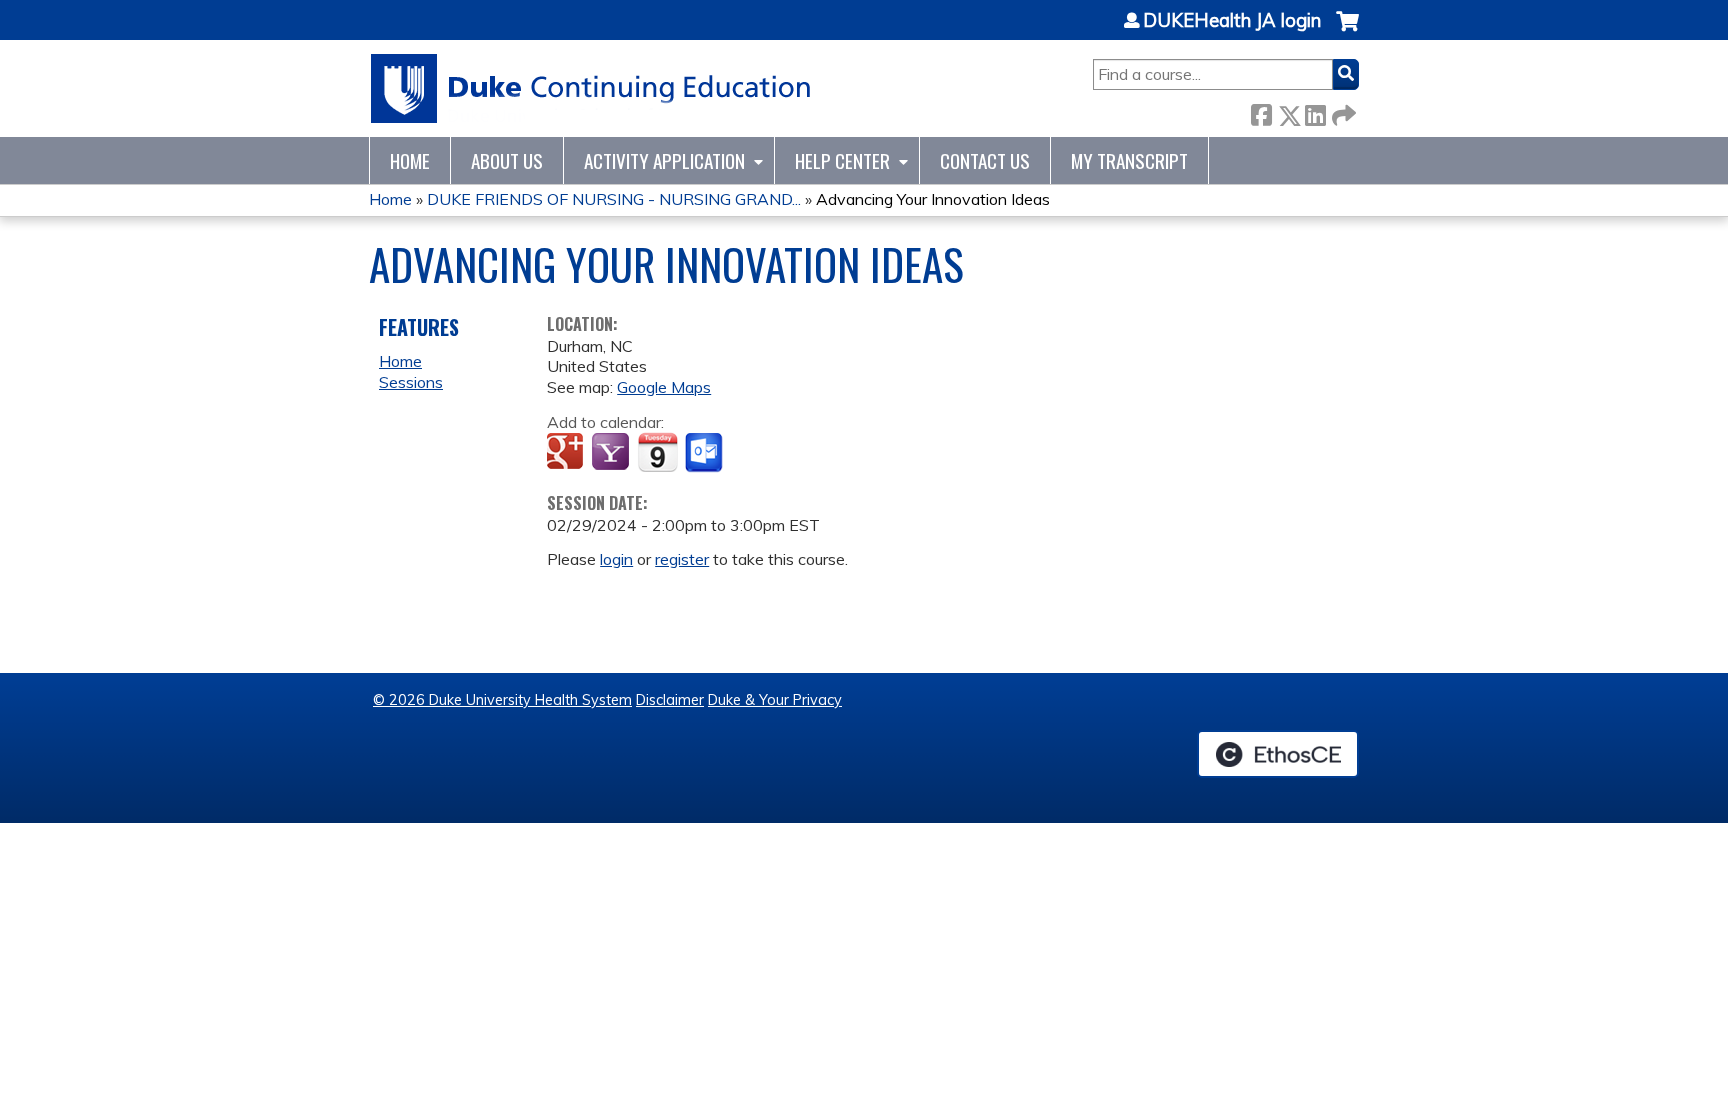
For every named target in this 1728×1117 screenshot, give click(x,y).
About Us (507, 160)
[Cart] (1347, 31)
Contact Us (985, 160)
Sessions (411, 382)
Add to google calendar (567, 453)
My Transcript (1129, 160)
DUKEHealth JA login (1232, 21)
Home (410, 160)
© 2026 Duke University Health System (502, 700)
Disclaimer (670, 700)
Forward (1342, 111)
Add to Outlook (705, 453)
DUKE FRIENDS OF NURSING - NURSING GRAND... (614, 199)
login (616, 559)
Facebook (1261, 111)
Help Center (842, 160)
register (682, 559)
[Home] (591, 88)
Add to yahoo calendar (612, 453)
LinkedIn (1315, 111)
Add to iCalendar (657, 452)
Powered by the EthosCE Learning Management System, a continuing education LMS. (1278, 754)
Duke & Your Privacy (775, 700)
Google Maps (664, 387)
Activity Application (664, 160)
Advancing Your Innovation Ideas (933, 199)
